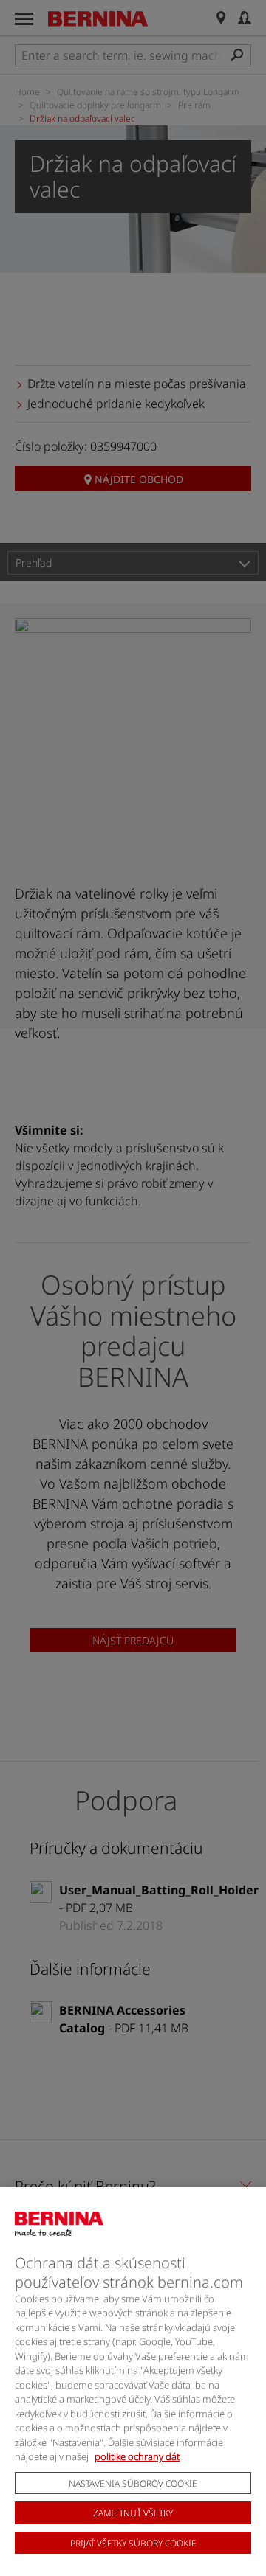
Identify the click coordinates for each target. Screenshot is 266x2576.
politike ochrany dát (137, 2456)
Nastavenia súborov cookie (133, 2483)
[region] (133, 2382)
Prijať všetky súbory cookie (133, 2543)
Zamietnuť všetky (133, 2513)
